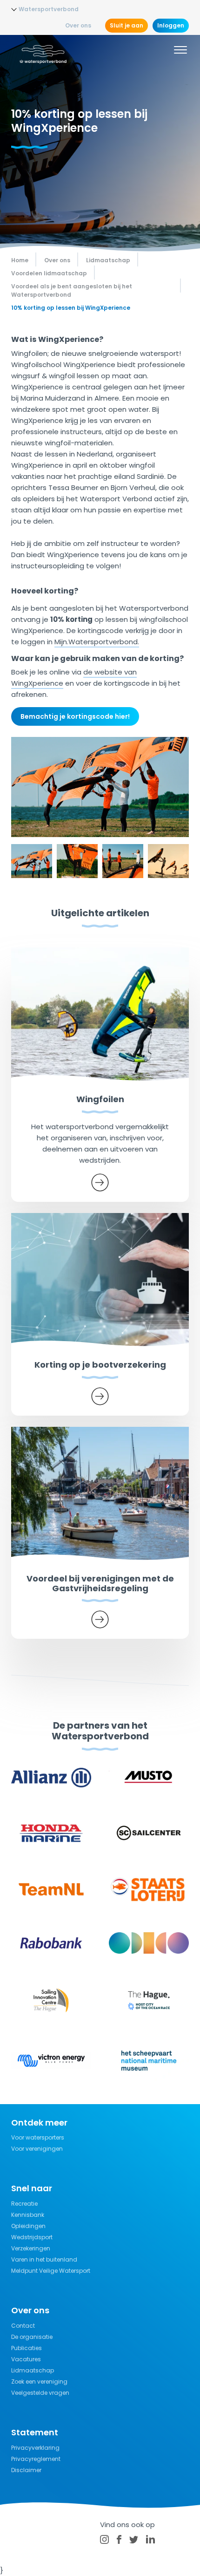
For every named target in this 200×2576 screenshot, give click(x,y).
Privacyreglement (36, 2459)
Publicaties (27, 2348)
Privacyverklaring (35, 2448)
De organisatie (32, 2337)
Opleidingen (28, 2226)
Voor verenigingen (37, 2149)
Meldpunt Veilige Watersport (51, 2271)
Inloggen (171, 25)
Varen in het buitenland (44, 2259)
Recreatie (24, 2204)
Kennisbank (28, 2215)
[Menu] (180, 51)
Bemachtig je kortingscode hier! (75, 716)
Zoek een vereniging (39, 2382)
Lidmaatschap (33, 2370)
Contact (23, 2326)
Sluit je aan (127, 25)
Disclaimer (26, 2470)
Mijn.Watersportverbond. (97, 642)
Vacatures (26, 2359)
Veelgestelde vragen (40, 2393)
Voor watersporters (38, 2137)
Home (20, 260)
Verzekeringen (31, 2248)
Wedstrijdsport (32, 2237)
